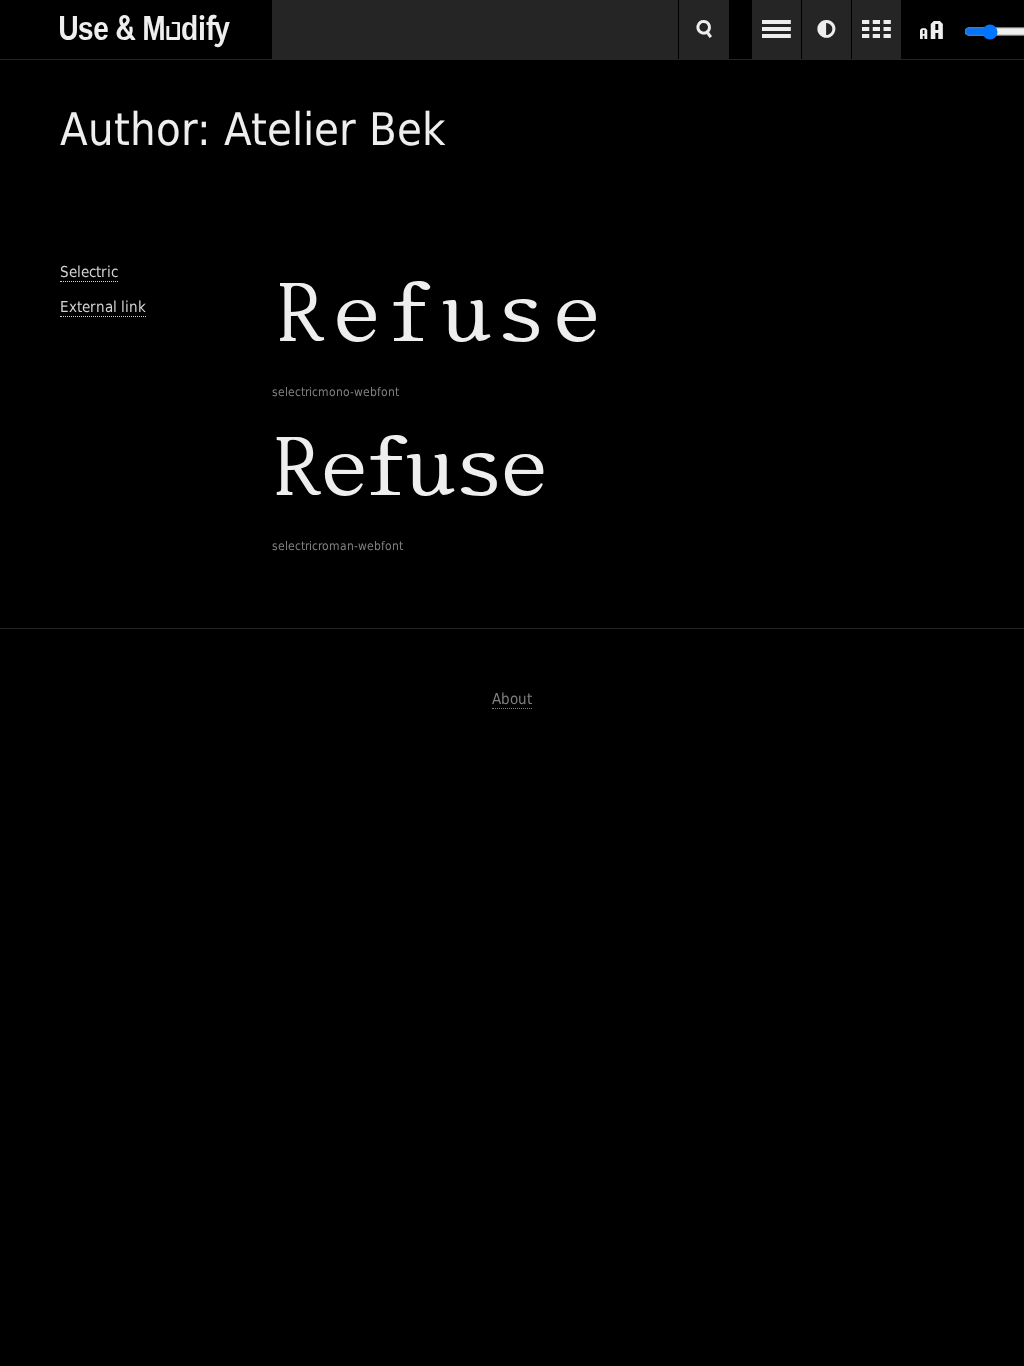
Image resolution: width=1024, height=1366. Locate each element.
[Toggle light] (826, 29)
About (512, 699)
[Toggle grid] (876, 29)
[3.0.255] (166, 23)
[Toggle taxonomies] (776, 29)
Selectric (89, 272)
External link (103, 307)
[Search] (704, 29)
